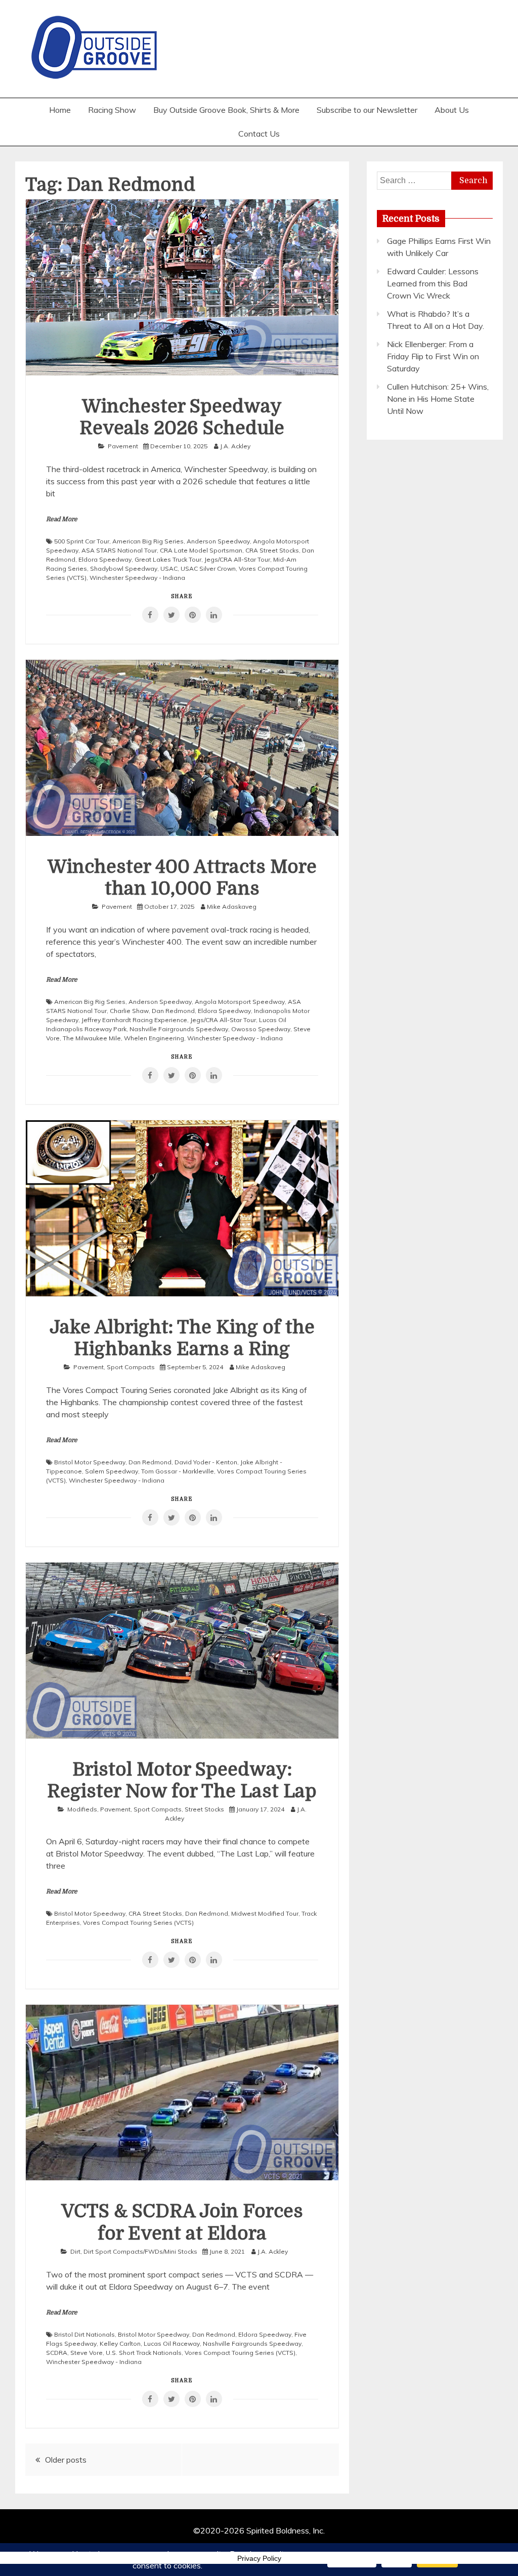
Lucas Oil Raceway (172, 2343)
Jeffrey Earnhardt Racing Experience (134, 1020)
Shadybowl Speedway (124, 568)
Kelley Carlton (120, 2343)
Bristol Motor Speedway (90, 1462)
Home (60, 110)
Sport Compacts (131, 1367)
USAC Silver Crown (208, 568)
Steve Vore (87, 2353)
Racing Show (112, 110)
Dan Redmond (173, 1011)
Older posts (66, 2460)
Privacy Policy (259, 2558)
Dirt (75, 2251)
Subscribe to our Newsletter (367, 110)
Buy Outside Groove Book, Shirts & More (226, 110)
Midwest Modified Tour (265, 1913)
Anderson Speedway (218, 541)
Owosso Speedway (261, 1029)
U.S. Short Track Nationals (144, 2353)
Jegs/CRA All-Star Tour (237, 559)
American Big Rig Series (148, 541)
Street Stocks (204, 1809)
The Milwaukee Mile (92, 1038)
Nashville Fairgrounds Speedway (179, 1029)
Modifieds (82, 1809)
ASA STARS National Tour (119, 550)
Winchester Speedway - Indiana (137, 578)
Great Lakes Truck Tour (168, 559)
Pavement (123, 446)
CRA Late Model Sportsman (201, 550)
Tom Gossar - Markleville (178, 1471)
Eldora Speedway (105, 559)
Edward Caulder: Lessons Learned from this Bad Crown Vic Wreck (433, 283)
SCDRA (57, 2353)
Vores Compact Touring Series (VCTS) (138, 1923)
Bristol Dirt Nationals (84, 2334)
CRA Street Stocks (272, 550)
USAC (169, 568)
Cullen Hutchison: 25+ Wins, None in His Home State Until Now (438, 399)
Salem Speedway (112, 1471)
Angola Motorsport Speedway (240, 1002)
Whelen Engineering (154, 1038)
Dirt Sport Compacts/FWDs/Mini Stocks (140, 2251)
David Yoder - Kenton (206, 1462)
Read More (62, 519)
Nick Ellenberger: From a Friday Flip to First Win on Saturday (433, 356)
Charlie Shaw (129, 1011)
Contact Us (259, 134)
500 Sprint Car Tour (82, 541)
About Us (452, 110)
